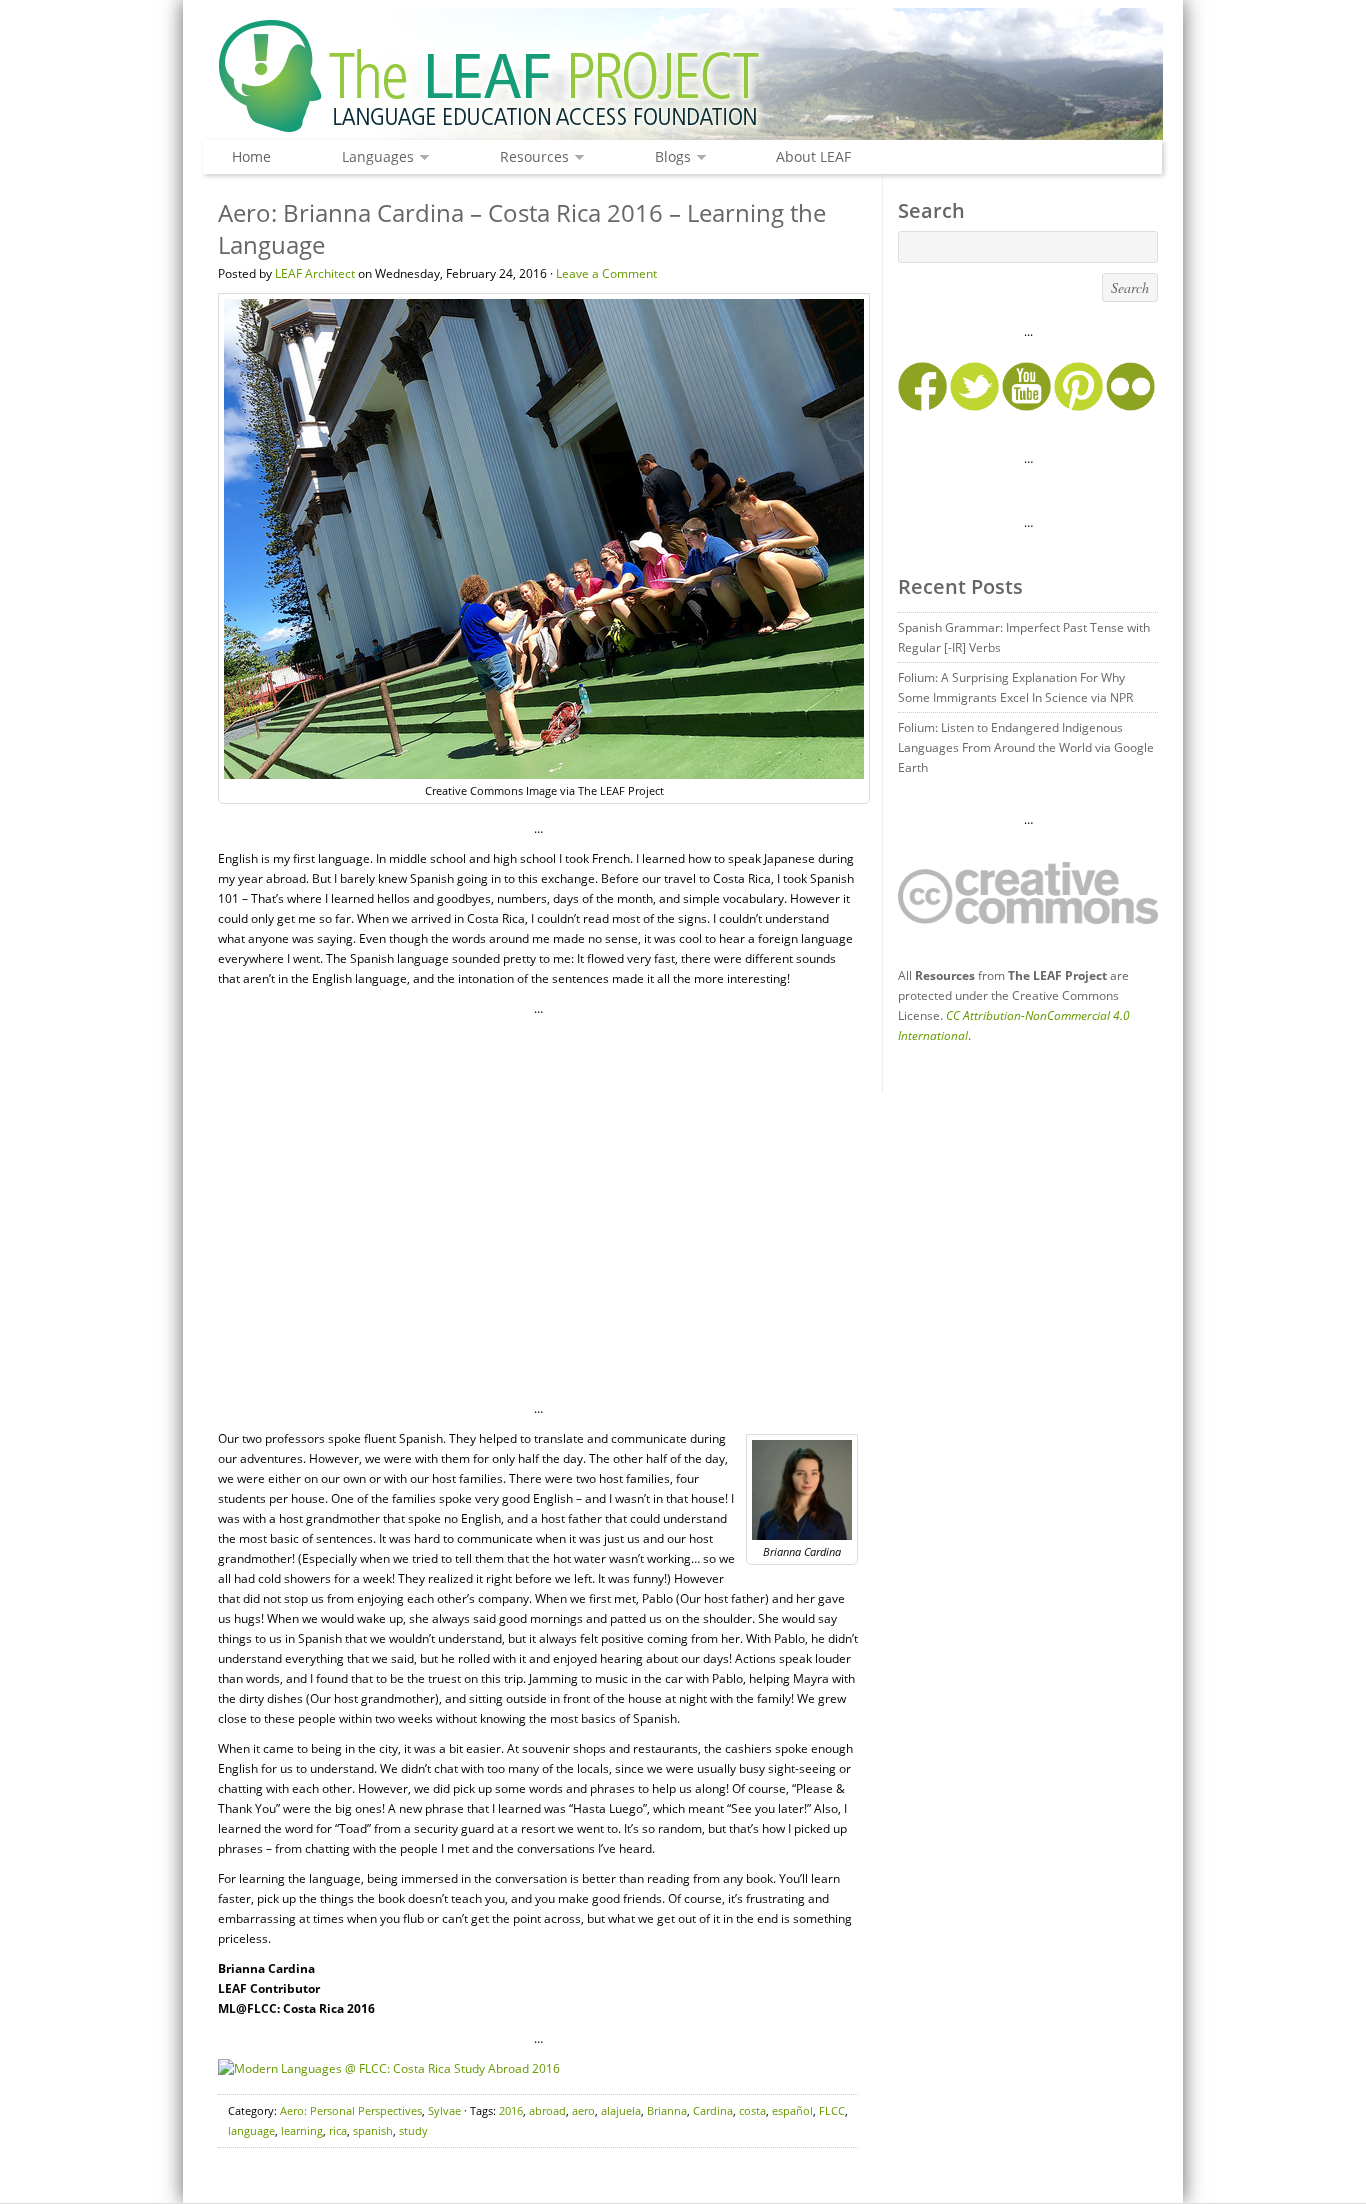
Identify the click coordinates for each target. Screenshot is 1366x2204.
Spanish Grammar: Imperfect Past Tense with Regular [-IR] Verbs (1024, 637)
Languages (373, 157)
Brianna (667, 2110)
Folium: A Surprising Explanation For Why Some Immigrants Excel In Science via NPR (1015, 687)
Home (251, 156)
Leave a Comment (606, 273)
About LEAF (813, 156)
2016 (511, 2110)
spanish (373, 2130)
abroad (547, 2110)
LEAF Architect (315, 273)
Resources (529, 157)
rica (338, 2130)
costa (752, 2110)
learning (302, 2130)
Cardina (713, 2110)
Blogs (668, 157)
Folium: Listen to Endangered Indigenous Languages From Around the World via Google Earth (1026, 747)
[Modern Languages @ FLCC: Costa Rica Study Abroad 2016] (389, 2068)
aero (583, 2110)
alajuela (621, 2110)
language (251, 2130)
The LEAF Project (683, 78)
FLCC (832, 2110)
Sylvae (444, 2110)
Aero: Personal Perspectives (351, 2110)
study (413, 2130)
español (792, 2110)
